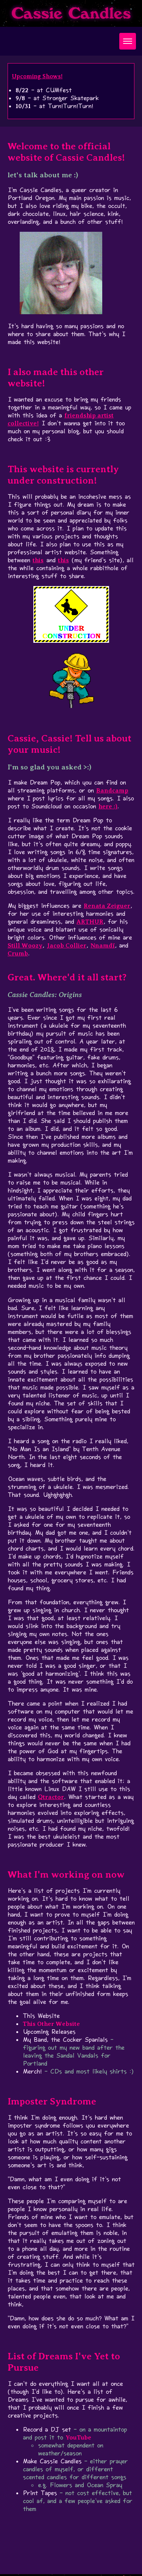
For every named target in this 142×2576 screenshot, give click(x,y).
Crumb (18, 954)
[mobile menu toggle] (128, 41)
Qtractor (51, 1797)
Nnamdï (103, 946)
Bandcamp (112, 791)
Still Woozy (25, 946)
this (38, 560)
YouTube (78, 2438)
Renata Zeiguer (107, 906)
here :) (108, 806)
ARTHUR (90, 922)
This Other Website (51, 2024)
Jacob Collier (66, 946)
